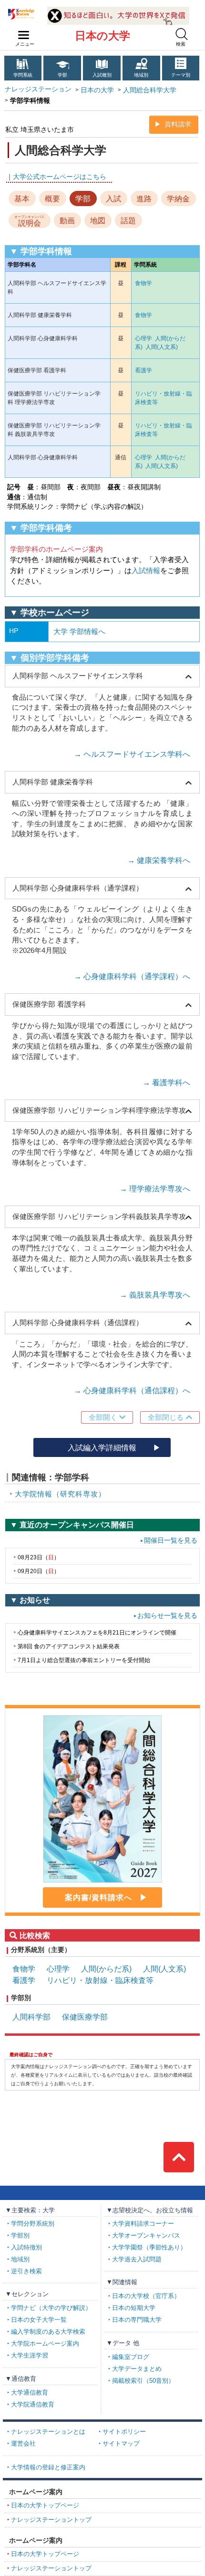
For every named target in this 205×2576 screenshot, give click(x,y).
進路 (144, 198)
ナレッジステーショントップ (51, 2520)
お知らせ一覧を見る (167, 1616)
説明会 (29, 221)
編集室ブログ (131, 2357)
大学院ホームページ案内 (45, 2344)
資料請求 (178, 124)
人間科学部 (31, 2017)
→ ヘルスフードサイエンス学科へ (132, 754)
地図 (98, 220)
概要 (52, 198)
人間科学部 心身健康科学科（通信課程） (78, 1323)
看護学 (143, 370)
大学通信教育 (30, 2393)
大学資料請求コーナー (143, 2224)
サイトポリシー (124, 2432)
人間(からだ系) (106, 1969)
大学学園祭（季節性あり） (149, 2248)
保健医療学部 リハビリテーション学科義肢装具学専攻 (99, 1216)
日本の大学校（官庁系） (146, 2296)
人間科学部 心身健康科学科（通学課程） (78, 888)
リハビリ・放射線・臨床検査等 (100, 1980)
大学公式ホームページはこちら (60, 177)
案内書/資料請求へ (98, 1897)
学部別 (20, 2236)
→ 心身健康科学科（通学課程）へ (132, 976)
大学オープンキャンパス (146, 2236)
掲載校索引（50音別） (143, 2381)
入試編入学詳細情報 (102, 1447)
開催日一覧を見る (171, 1541)
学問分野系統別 (33, 2224)
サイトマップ (121, 2444)
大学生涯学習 (30, 2356)
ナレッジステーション (38, 89)
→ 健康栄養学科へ (159, 860)
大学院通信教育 (33, 2405)
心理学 (143, 338)
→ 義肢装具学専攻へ (155, 1295)
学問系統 (23, 75)
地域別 (141, 75)
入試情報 (146, 570)
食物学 (143, 283)
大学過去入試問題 (137, 2259)
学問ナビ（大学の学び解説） (51, 2308)
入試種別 (102, 75)
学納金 (178, 198)
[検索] (182, 34)
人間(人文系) (162, 347)
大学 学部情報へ (79, 631)
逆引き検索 (26, 2271)
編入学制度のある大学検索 (48, 2332)
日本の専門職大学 (137, 2320)
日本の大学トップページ (45, 2506)
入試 (113, 198)
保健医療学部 (85, 2017)
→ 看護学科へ (166, 1083)
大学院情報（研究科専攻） (60, 1494)
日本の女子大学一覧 (39, 2320)
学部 (62, 75)
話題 (128, 220)
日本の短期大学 (134, 2308)
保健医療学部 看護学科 (49, 1004)
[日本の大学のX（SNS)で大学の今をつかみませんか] (118, 10)
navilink (24, 35)
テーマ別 (181, 75)
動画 (67, 220)
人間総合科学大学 (150, 90)
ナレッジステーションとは (48, 2432)
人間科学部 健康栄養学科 (53, 782)
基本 (22, 198)
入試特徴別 (26, 2248)
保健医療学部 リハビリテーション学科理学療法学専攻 (99, 1110)
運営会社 (23, 2444)
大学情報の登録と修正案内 (48, 2467)
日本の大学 (102, 36)
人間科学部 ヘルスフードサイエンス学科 (78, 676)
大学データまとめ (137, 2369)
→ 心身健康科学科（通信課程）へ (132, 1391)
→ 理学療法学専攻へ (155, 1189)
